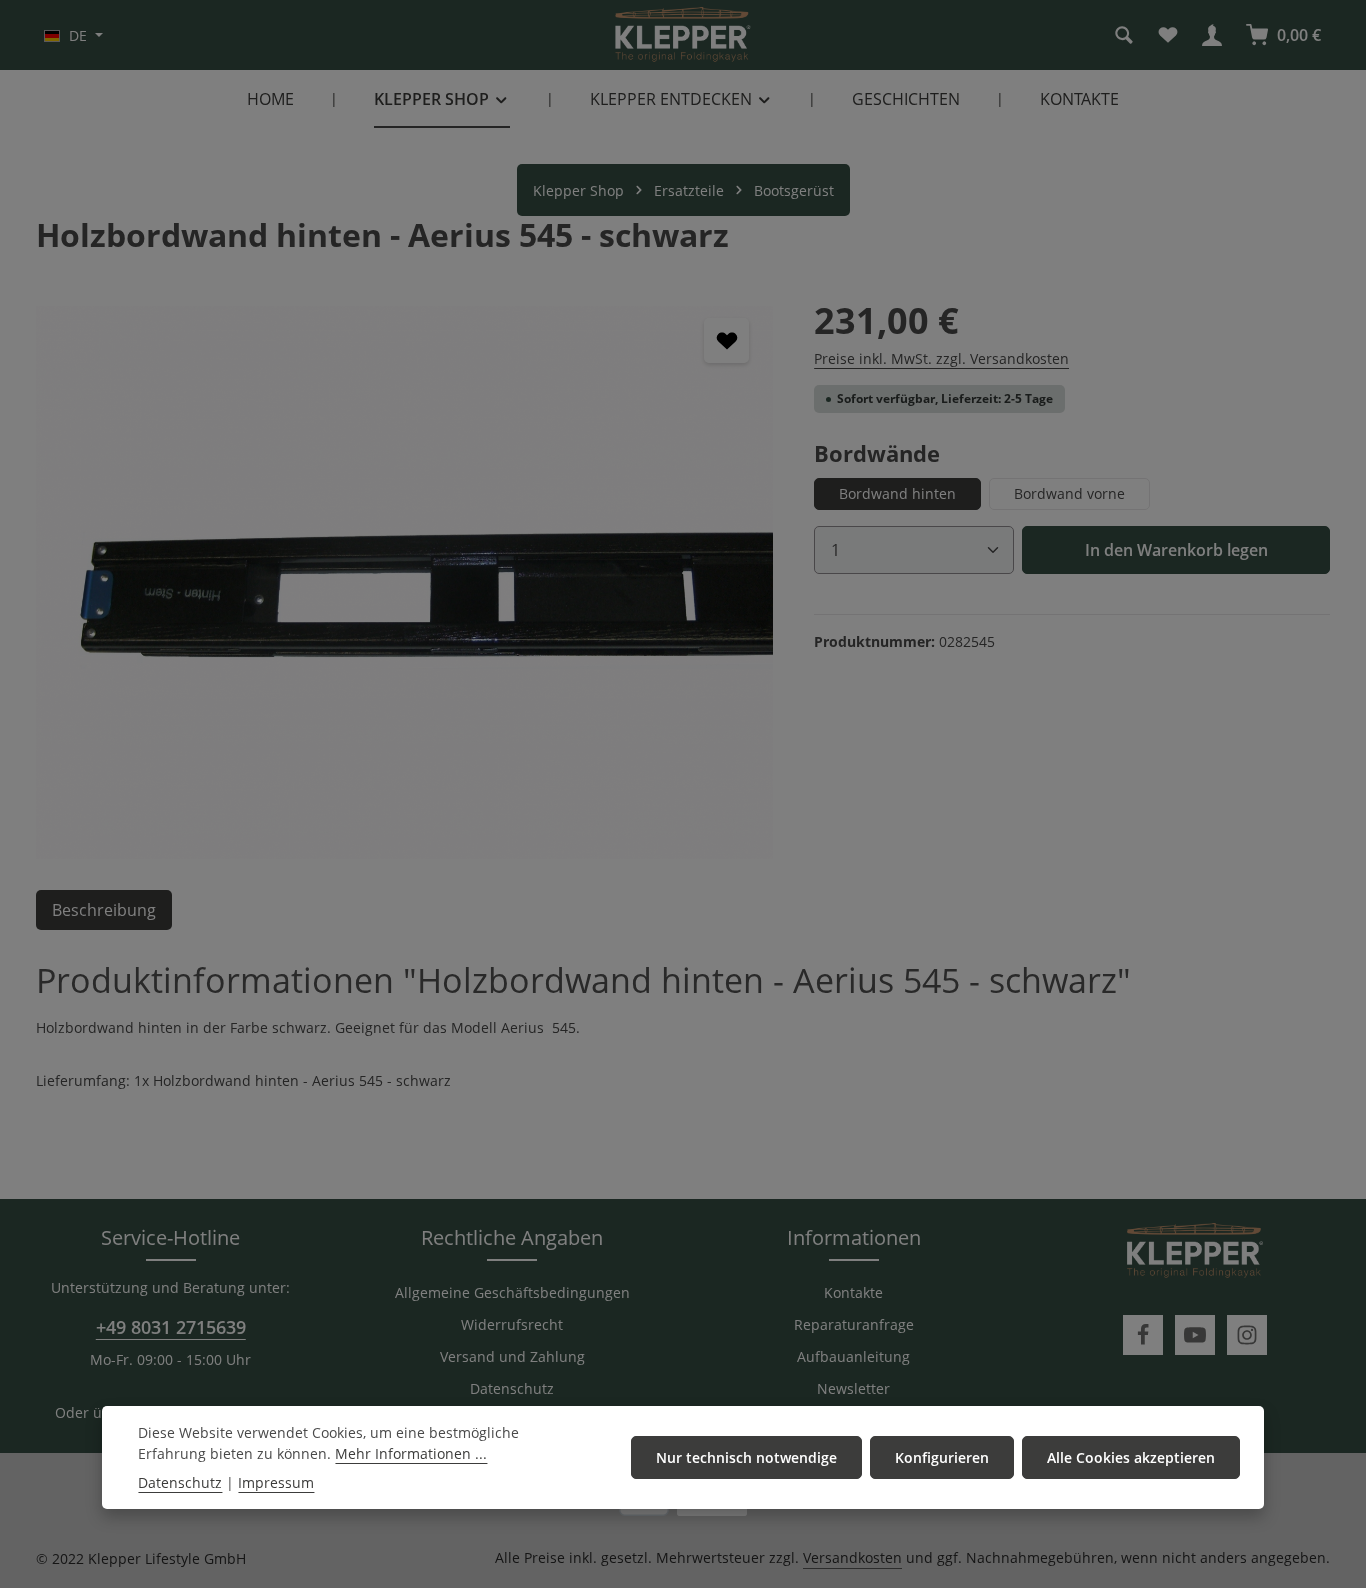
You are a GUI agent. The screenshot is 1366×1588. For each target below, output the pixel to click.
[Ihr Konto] (1212, 35)
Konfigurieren (942, 1457)
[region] (405, 582)
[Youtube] (1195, 1335)
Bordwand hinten (897, 493)
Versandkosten (852, 1557)
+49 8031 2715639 (171, 1327)
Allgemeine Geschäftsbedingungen (512, 1292)
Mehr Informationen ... (411, 1453)
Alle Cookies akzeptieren (1131, 1457)
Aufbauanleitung (853, 1356)
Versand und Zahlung (512, 1356)
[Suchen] (1124, 35)
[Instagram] (1247, 1335)
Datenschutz (512, 1388)
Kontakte (853, 1292)
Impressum (276, 1482)
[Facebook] (1143, 1335)
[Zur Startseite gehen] (683, 35)
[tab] (104, 910)
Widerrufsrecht (512, 1324)
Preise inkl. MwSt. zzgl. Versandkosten (941, 358)
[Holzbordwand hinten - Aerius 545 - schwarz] (404, 582)
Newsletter (853, 1388)
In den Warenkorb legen (1176, 550)
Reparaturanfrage (854, 1324)
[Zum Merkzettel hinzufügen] (726, 340)
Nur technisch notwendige (746, 1457)
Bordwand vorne (1069, 493)
